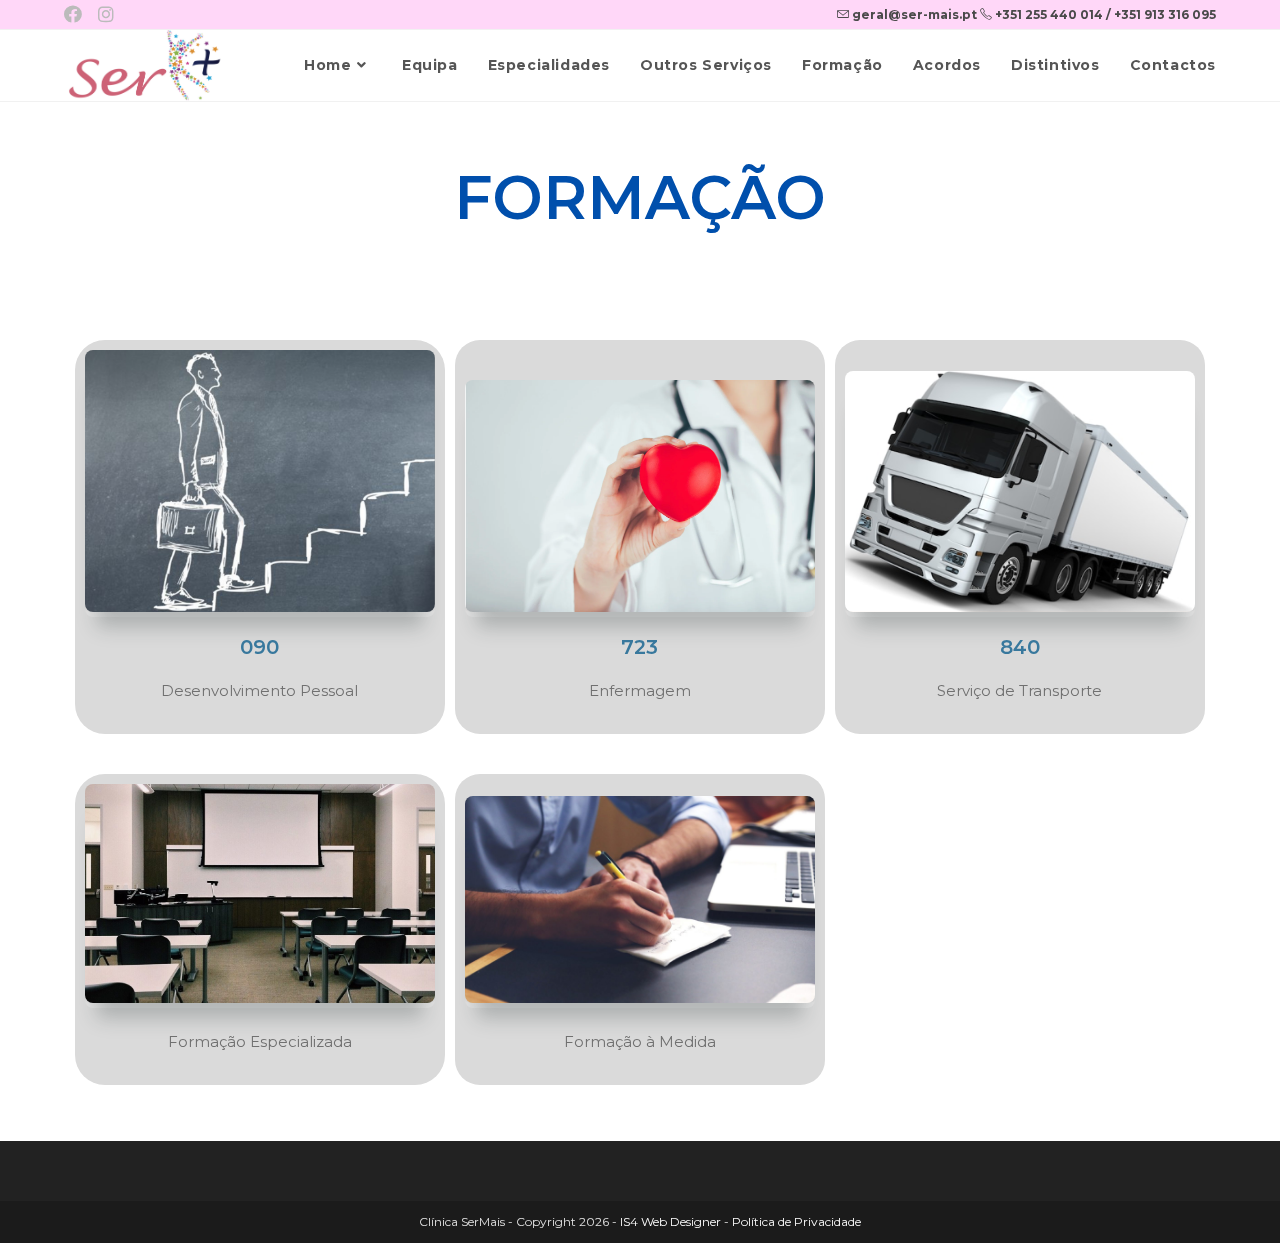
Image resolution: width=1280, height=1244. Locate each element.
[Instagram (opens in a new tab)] (106, 15)
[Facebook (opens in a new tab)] (77, 15)
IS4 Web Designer (670, 1221)
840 (1020, 647)
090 (259, 647)
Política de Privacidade (796, 1221)
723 (639, 647)
